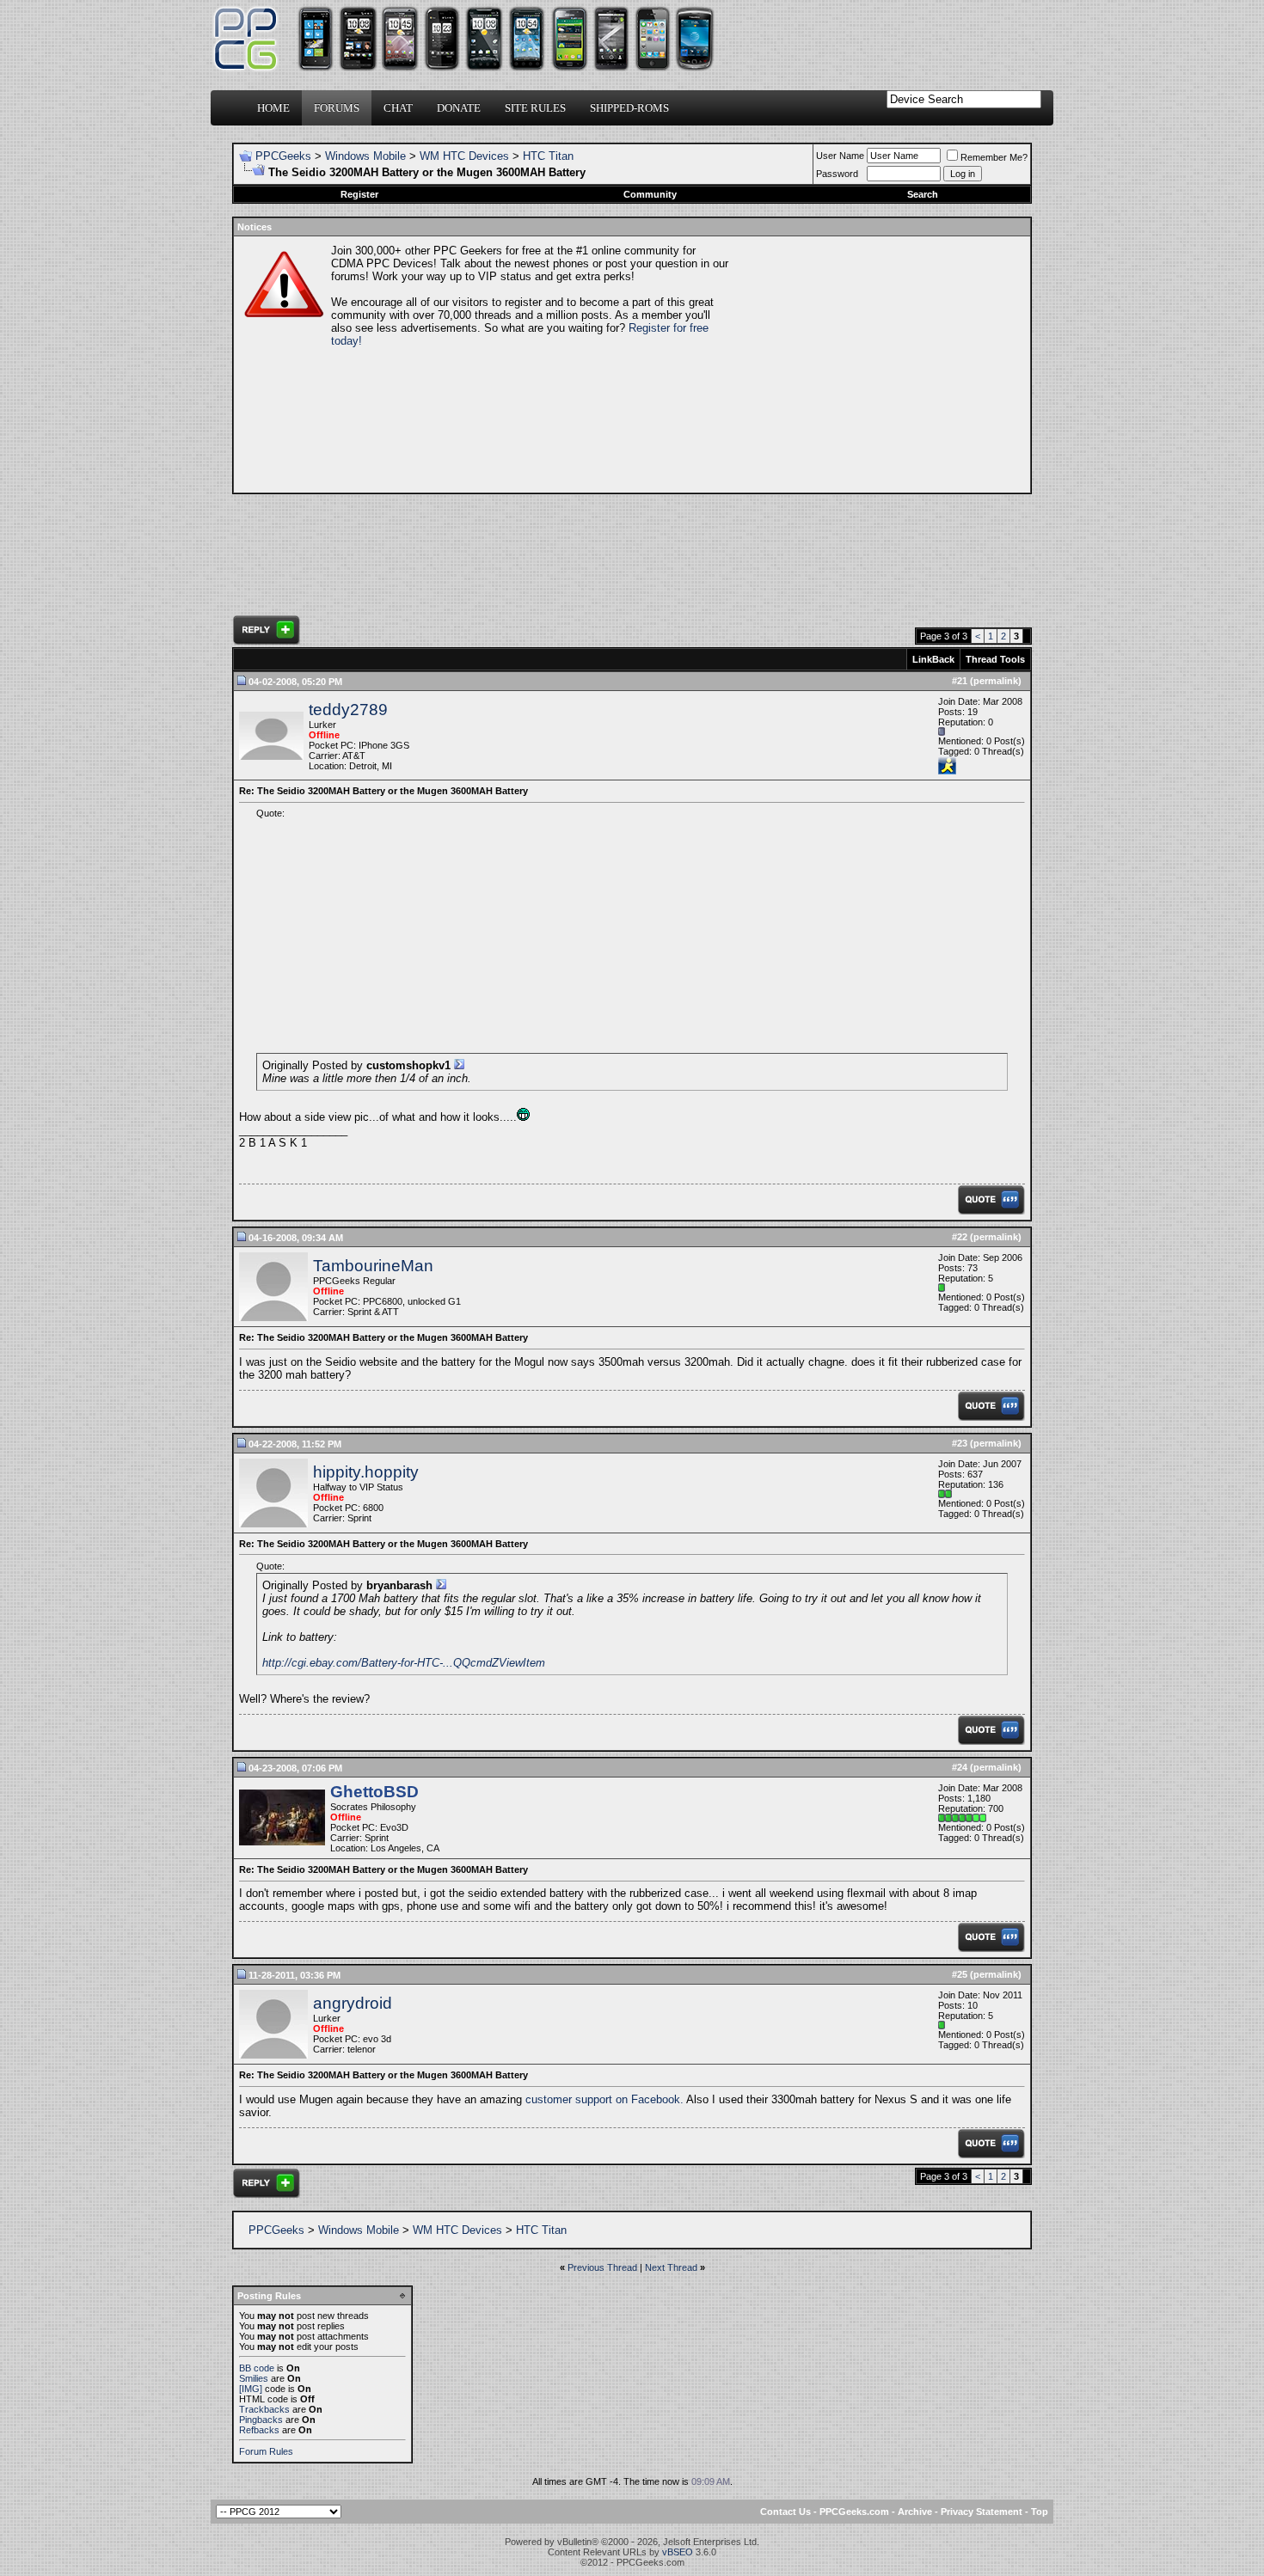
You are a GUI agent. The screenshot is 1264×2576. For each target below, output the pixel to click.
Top (1040, 2512)
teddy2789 (348, 710)
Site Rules (535, 108)
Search (923, 194)
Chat (398, 108)
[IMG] (251, 2389)
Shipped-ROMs (629, 108)
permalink (996, 681)
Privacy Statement (982, 2512)
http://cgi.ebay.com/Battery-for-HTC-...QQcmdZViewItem (404, 1663)
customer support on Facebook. (604, 2099)
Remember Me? (994, 157)
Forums (337, 108)
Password (837, 174)
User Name (840, 156)
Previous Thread (602, 2267)
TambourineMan (373, 1266)
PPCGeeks (283, 156)
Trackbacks (264, 2409)
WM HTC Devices (464, 156)
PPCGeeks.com (854, 2512)
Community (650, 194)
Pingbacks (261, 2420)
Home (273, 108)
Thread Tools (995, 659)
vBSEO (678, 2552)
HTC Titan (548, 156)
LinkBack (933, 659)
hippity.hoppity (366, 1472)
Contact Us (785, 2512)
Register (359, 194)
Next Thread (671, 2267)
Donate (459, 108)
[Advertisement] (878, 364)
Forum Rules (266, 2451)
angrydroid (353, 2003)
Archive (915, 2512)
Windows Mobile (365, 156)
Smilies (254, 2378)
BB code (257, 2368)
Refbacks (259, 2430)
